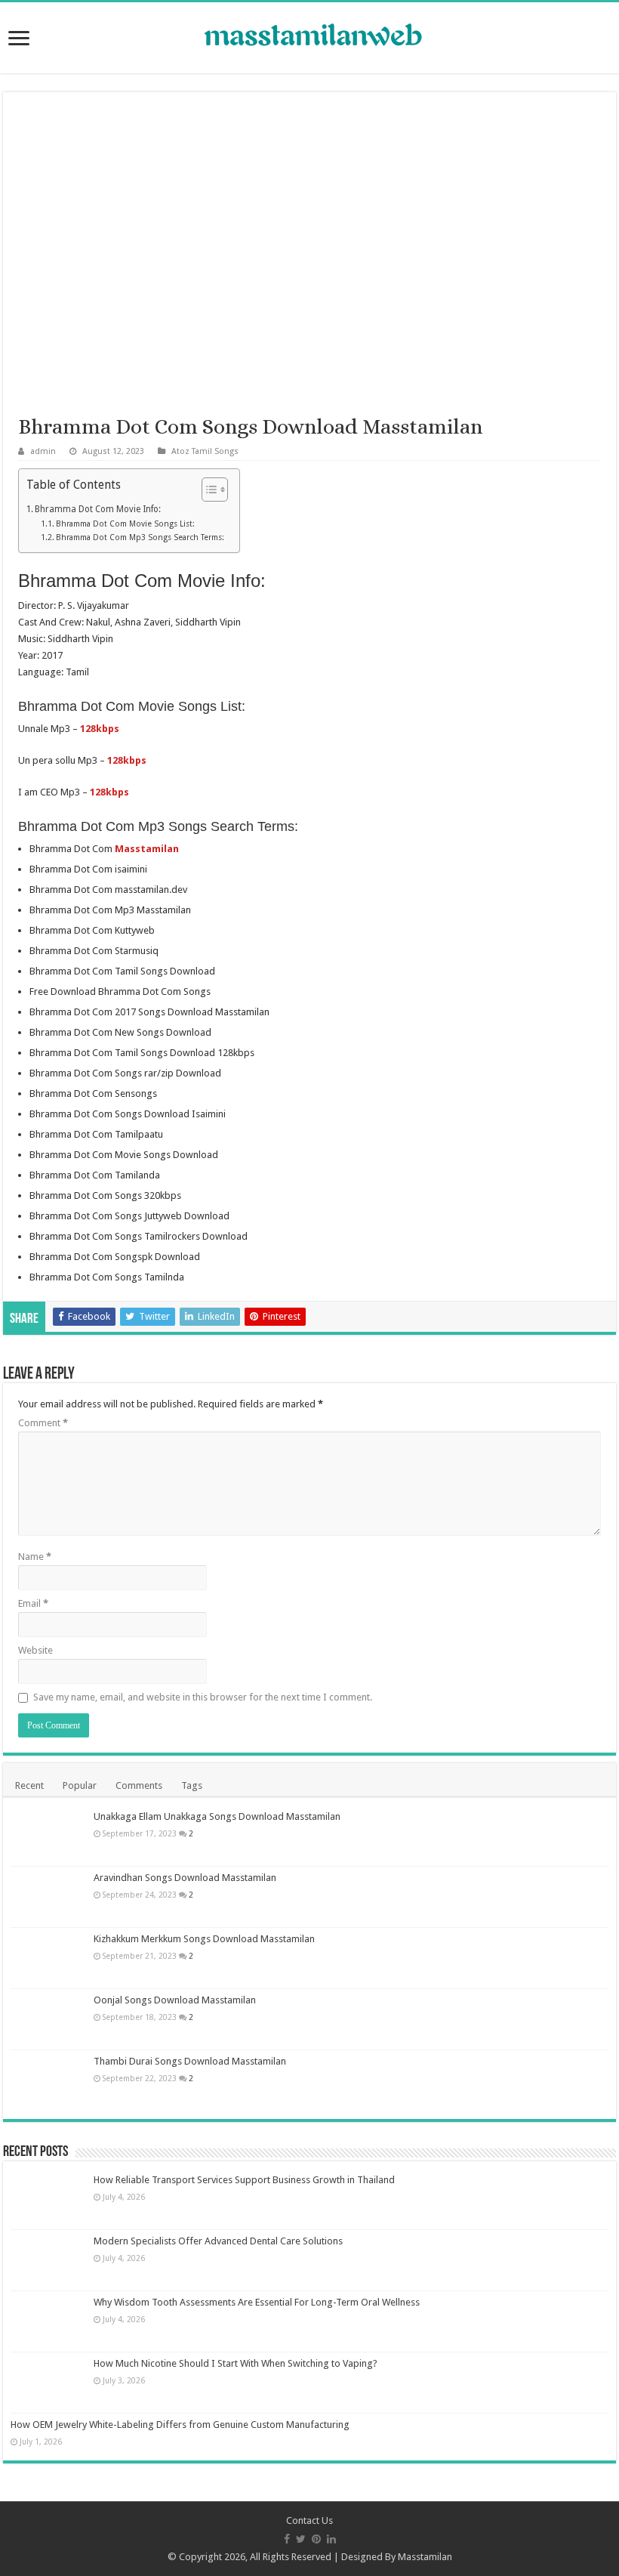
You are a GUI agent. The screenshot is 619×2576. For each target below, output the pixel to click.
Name (35, 1557)
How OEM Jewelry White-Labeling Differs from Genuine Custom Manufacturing (180, 2425)
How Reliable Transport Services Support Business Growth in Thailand (244, 2180)
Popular (80, 1785)
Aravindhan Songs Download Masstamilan (185, 1878)
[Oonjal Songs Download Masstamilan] (48, 2019)
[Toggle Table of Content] (207, 490)
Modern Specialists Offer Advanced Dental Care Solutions (218, 2241)
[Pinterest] (316, 2539)
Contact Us (309, 2520)
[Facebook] (287, 2539)
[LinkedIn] (331, 2539)
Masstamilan (425, 2557)
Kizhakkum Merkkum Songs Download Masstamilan (204, 1939)
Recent (29, 1785)
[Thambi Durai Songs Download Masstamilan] (48, 2080)
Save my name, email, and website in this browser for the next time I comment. (203, 1697)
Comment (43, 1423)
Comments (139, 1785)
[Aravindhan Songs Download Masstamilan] (48, 1897)
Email (33, 1603)
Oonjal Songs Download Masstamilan (175, 2000)
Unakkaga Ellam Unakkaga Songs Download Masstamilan (217, 1816)
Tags (192, 1785)
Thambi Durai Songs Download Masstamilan (190, 2061)
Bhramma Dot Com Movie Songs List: (125, 524)
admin (43, 451)
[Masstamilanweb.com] (309, 37)
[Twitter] (301, 2539)
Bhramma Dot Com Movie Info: (98, 509)
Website (35, 1650)
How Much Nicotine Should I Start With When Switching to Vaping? (236, 2363)
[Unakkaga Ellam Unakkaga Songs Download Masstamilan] (48, 1836)
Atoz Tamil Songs (205, 451)
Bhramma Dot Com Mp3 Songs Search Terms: (140, 537)
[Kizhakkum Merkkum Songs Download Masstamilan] (48, 1958)
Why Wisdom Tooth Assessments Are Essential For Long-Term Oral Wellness (257, 2302)
